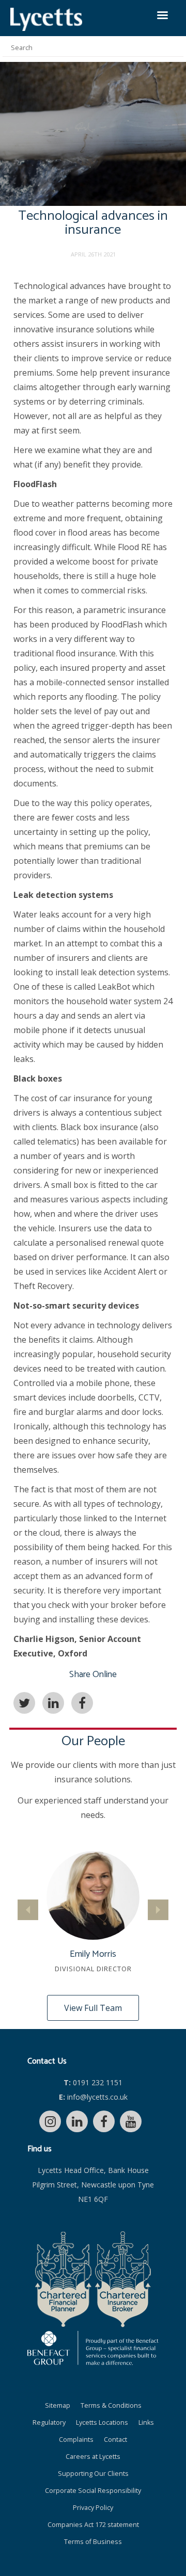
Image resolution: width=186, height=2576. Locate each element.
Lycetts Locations (102, 2422)
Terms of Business (93, 2542)
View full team (93, 2008)
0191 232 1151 (93, 2082)
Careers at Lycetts (93, 2457)
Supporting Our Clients (93, 2474)
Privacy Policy (93, 2508)
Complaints (76, 2440)
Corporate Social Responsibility (93, 2491)
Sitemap (58, 2405)
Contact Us (47, 2061)
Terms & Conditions (111, 2405)
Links (146, 2422)
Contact (115, 2440)
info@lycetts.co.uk (93, 2097)
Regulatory (49, 2422)
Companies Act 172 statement (93, 2525)
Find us (40, 2149)
